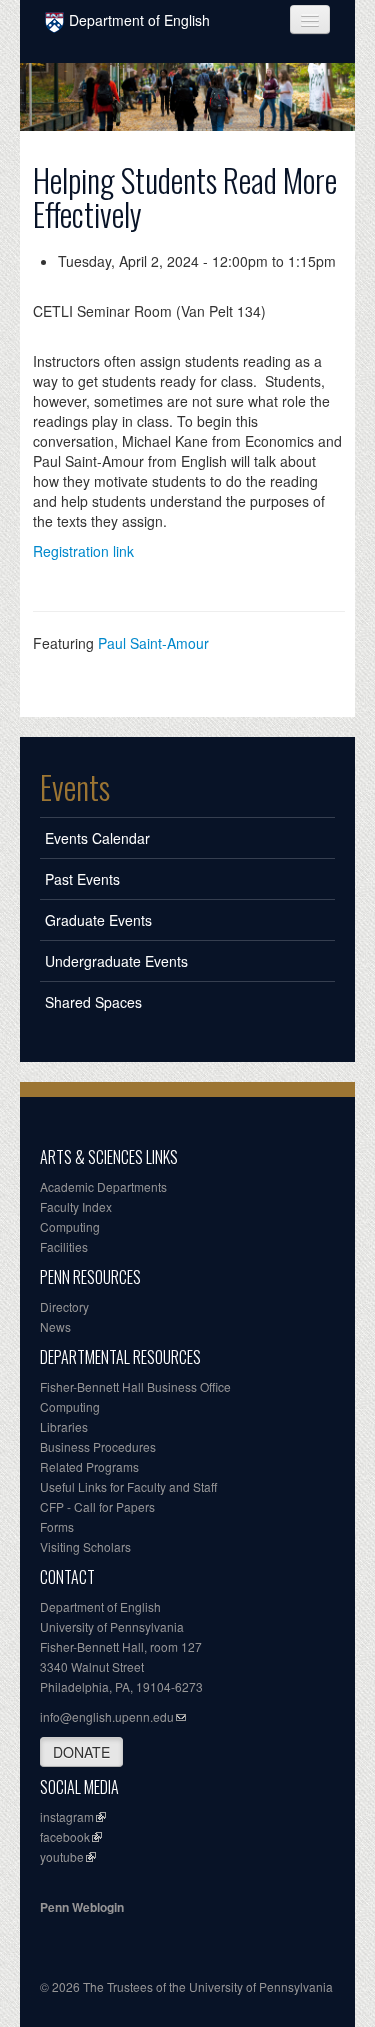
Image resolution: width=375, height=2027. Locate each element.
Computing (70, 1226)
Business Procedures (98, 1446)
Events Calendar (97, 838)
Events (75, 787)
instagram (67, 1816)
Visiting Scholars (85, 1546)
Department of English (139, 20)
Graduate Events (98, 920)
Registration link (83, 551)
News (55, 1326)
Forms (57, 1526)
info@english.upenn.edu (107, 1716)
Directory (64, 1306)
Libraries (64, 1426)
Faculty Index (76, 1206)
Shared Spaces (93, 1002)
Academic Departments (103, 1186)
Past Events (82, 879)
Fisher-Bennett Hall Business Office (135, 1386)
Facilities (64, 1246)
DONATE (81, 1752)
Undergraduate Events (116, 961)
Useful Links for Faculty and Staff (128, 1486)
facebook (65, 1836)
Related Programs (89, 1466)
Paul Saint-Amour (153, 643)
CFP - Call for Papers (97, 1506)
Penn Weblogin (82, 1907)
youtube (62, 1856)
